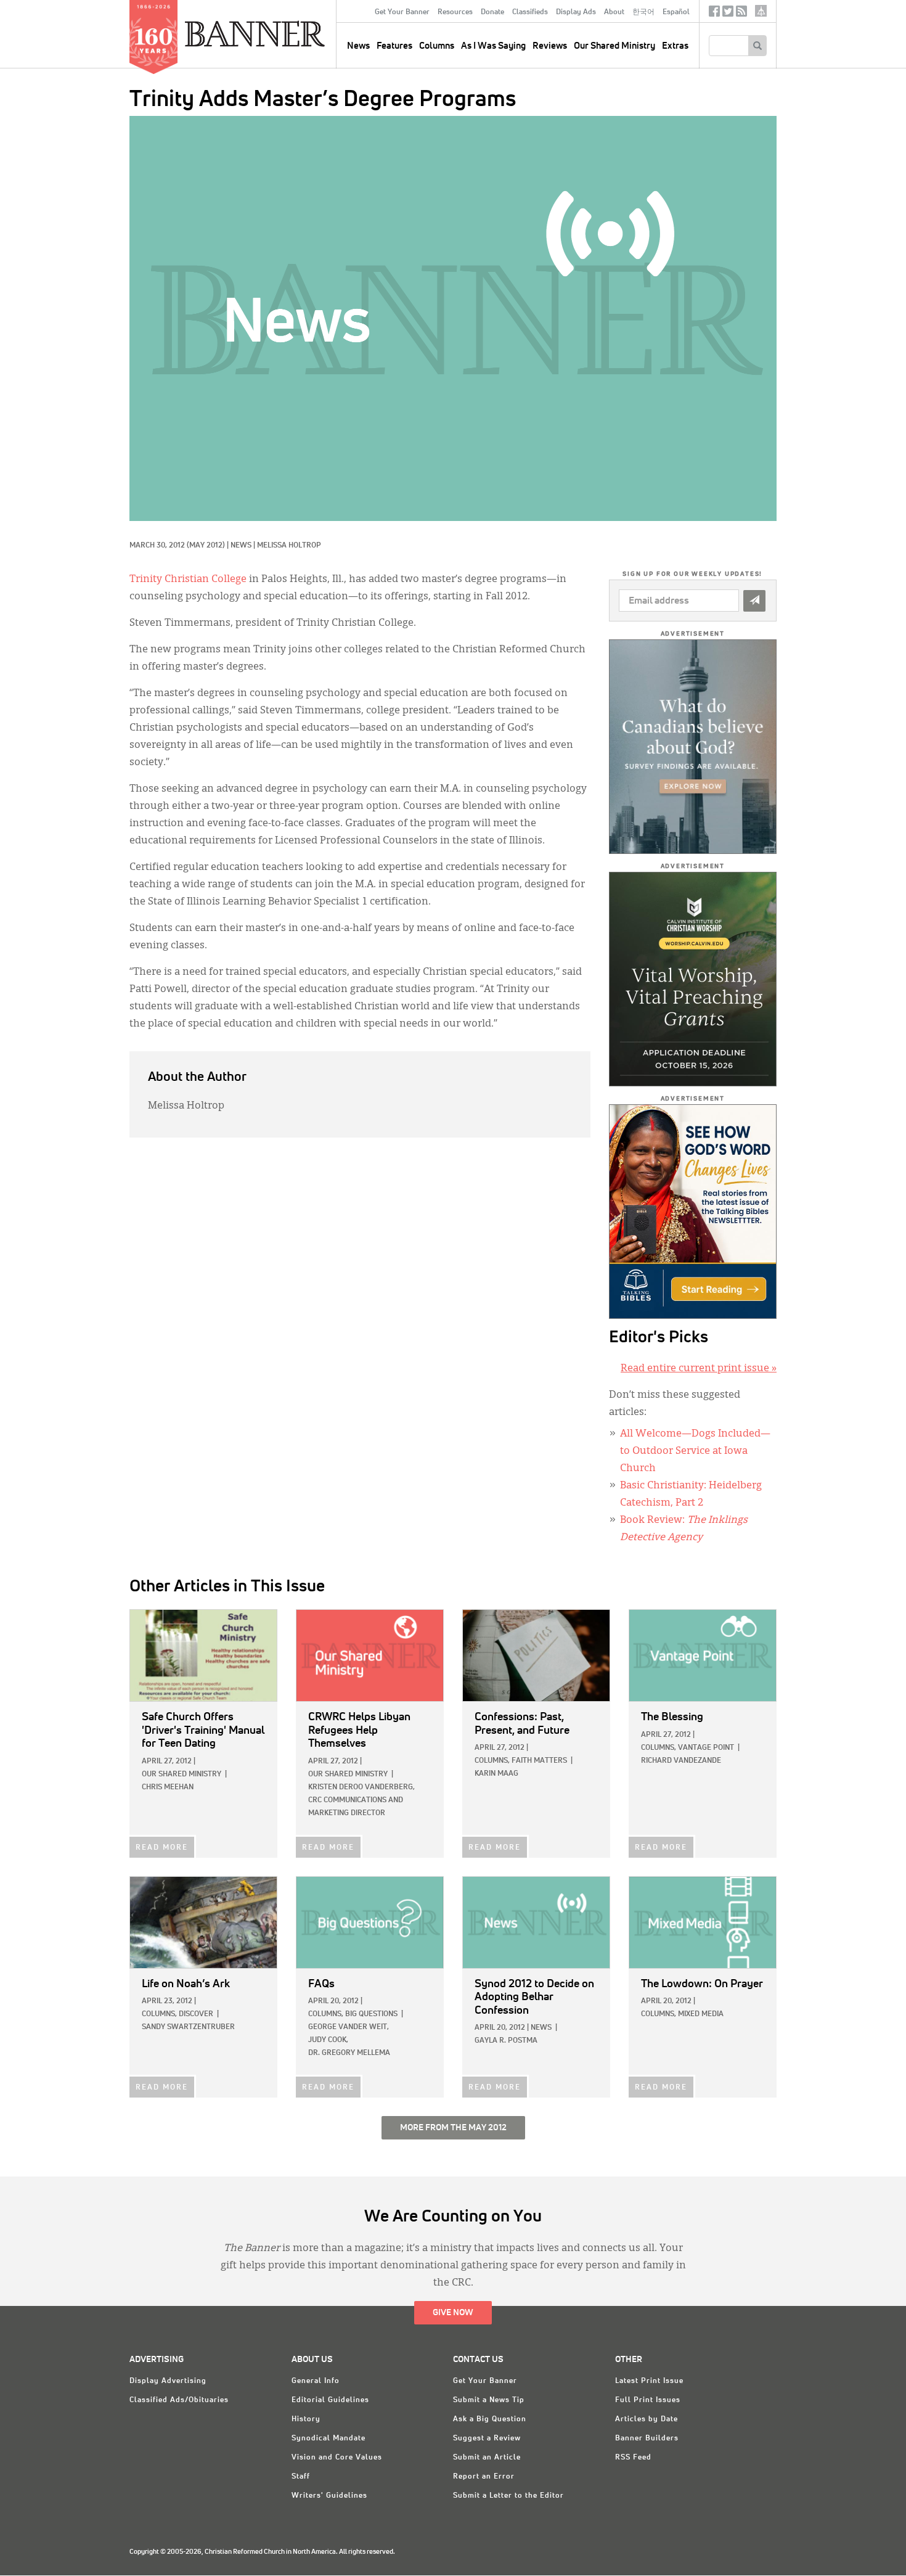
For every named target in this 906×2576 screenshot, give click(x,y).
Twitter (728, 14)
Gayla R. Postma (506, 2041)
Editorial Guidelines (330, 2400)
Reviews (550, 46)
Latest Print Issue (649, 2381)
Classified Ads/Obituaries (179, 2400)
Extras (675, 46)
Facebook (714, 14)
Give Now (453, 2313)
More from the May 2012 (453, 2128)
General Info (316, 2381)
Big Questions (371, 2014)
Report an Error (484, 2477)
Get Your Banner (402, 12)
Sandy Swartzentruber (188, 2027)
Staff (301, 2477)
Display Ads (576, 12)
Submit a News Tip (489, 2400)
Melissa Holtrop (289, 546)
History (306, 2419)
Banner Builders (647, 2439)
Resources (455, 12)
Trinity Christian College (188, 580)
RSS (741, 14)
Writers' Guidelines (329, 2496)
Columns (437, 46)
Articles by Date (647, 2419)
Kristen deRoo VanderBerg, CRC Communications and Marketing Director (361, 1800)
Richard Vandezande (681, 1761)
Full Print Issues (648, 2400)
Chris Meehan (168, 1787)
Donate (492, 12)
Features (394, 46)
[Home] (283, 33)
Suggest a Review (487, 2439)
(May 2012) (206, 546)
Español (676, 12)
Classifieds (530, 12)
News (241, 546)
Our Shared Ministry (614, 46)
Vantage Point (706, 1748)
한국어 (643, 12)
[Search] (757, 46)
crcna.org (761, 11)
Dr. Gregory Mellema (349, 2053)
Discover (196, 2014)
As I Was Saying (493, 46)
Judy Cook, (328, 2040)
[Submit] (754, 601)
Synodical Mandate (329, 2439)
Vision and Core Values (337, 2458)
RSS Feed (633, 2458)
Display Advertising (168, 2381)
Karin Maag (496, 1774)
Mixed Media (701, 2014)
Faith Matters (539, 1761)
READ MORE (162, 1848)
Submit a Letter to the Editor (508, 2496)
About (614, 12)
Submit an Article (487, 2458)
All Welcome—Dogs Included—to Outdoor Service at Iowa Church (695, 1451)
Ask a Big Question (490, 2419)
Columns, (492, 1761)
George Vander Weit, (349, 2027)
